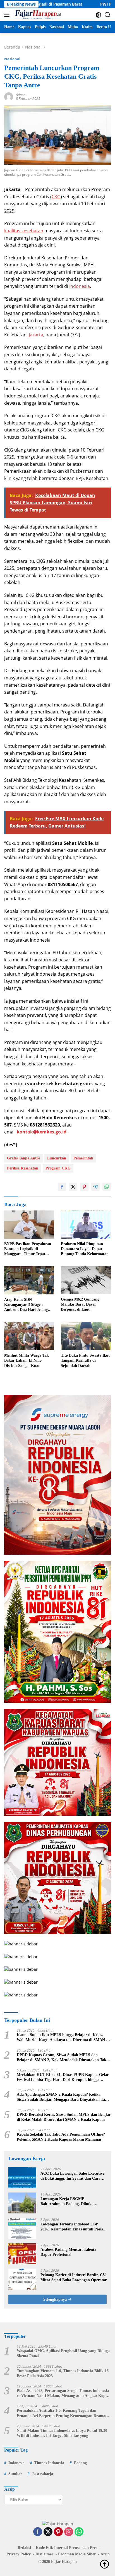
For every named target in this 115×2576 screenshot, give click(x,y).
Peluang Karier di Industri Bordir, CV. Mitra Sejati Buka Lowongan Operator (74, 2277)
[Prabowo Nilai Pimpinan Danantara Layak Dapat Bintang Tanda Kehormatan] (86, 1225)
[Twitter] (48, 2532)
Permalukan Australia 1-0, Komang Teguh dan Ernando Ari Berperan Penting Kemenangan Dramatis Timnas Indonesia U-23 (63, 2413)
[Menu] (8, 15)
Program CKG (58, 1168)
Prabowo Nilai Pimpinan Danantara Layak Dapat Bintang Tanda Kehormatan (85, 1249)
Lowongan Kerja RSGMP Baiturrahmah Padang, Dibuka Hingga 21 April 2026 (67, 2202)
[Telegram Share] (95, 1187)
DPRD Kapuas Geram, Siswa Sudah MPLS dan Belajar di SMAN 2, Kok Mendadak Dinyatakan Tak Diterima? (62, 2058)
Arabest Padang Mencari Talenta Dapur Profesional (68, 2252)
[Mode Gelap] (98, 15)
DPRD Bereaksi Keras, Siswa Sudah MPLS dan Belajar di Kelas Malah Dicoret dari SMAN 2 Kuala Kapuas (64, 2117)
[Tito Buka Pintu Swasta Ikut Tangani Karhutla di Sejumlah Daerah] (86, 1336)
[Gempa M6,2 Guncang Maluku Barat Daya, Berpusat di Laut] (86, 1280)
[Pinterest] (58, 2532)
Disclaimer (44, 2554)
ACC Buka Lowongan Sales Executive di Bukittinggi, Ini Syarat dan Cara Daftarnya (72, 2176)
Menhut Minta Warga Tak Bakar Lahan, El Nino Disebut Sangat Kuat (27, 1360)
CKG (56, 197)
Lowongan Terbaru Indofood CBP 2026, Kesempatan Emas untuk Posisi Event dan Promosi (72, 2227)
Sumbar (15, 2474)
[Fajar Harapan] (37, 15)
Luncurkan (57, 1158)
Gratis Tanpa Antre (23, 1158)
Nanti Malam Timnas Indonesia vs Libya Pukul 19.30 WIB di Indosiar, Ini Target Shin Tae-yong (62, 2433)
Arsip (105, 2554)
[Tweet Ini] (73, 1187)
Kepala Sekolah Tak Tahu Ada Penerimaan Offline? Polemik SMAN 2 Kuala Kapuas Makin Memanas (61, 2137)
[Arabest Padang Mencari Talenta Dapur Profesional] (22, 2254)
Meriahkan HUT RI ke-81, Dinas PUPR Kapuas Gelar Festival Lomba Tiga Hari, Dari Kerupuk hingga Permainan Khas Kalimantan (63, 2077)
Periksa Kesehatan (23, 1168)
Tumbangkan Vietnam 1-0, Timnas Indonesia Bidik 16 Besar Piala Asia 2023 (63, 2373)
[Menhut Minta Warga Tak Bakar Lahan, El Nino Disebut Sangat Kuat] (29, 1336)
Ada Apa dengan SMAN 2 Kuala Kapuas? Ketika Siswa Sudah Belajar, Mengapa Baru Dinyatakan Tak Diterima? (62, 2097)
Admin (21, 95)
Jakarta (36, 335)
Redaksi (24, 2548)
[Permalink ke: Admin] (9, 96)
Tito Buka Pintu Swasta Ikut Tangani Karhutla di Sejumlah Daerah (85, 1360)
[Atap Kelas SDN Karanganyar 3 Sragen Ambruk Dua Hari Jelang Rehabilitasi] (29, 1280)
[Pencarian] (108, 15)
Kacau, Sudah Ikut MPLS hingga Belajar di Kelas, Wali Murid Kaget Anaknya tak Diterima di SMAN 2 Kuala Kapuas (62, 2038)
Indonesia (80, 286)
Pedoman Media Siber (77, 2554)
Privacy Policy (19, 2554)
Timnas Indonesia (49, 2463)
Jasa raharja (42, 2474)
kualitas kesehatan (24, 231)
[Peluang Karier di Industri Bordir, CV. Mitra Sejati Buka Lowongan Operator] (22, 2279)
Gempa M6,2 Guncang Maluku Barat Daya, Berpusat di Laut (80, 1304)
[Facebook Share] (62, 1187)
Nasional (12, 59)
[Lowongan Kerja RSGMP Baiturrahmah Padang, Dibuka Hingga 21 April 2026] (22, 2203)
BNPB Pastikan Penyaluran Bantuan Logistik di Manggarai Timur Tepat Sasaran (28, 1249)
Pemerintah (83, 1158)
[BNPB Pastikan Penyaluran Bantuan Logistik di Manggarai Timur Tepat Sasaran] (29, 1225)
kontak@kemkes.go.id (42, 1132)
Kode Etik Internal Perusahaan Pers (66, 2548)
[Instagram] (69, 2532)
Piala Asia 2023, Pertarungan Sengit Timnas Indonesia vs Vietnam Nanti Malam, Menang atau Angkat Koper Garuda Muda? (63, 2393)
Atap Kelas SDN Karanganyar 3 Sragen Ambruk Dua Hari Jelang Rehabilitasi (26, 1305)
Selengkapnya (56, 2299)
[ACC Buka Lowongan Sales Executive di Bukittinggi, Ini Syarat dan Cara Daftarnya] (22, 2178)
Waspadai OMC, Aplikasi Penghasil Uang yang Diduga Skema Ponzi (63, 2353)
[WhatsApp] (79, 2532)
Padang (80, 2463)
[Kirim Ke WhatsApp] (107, 1187)
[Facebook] (38, 2532)
